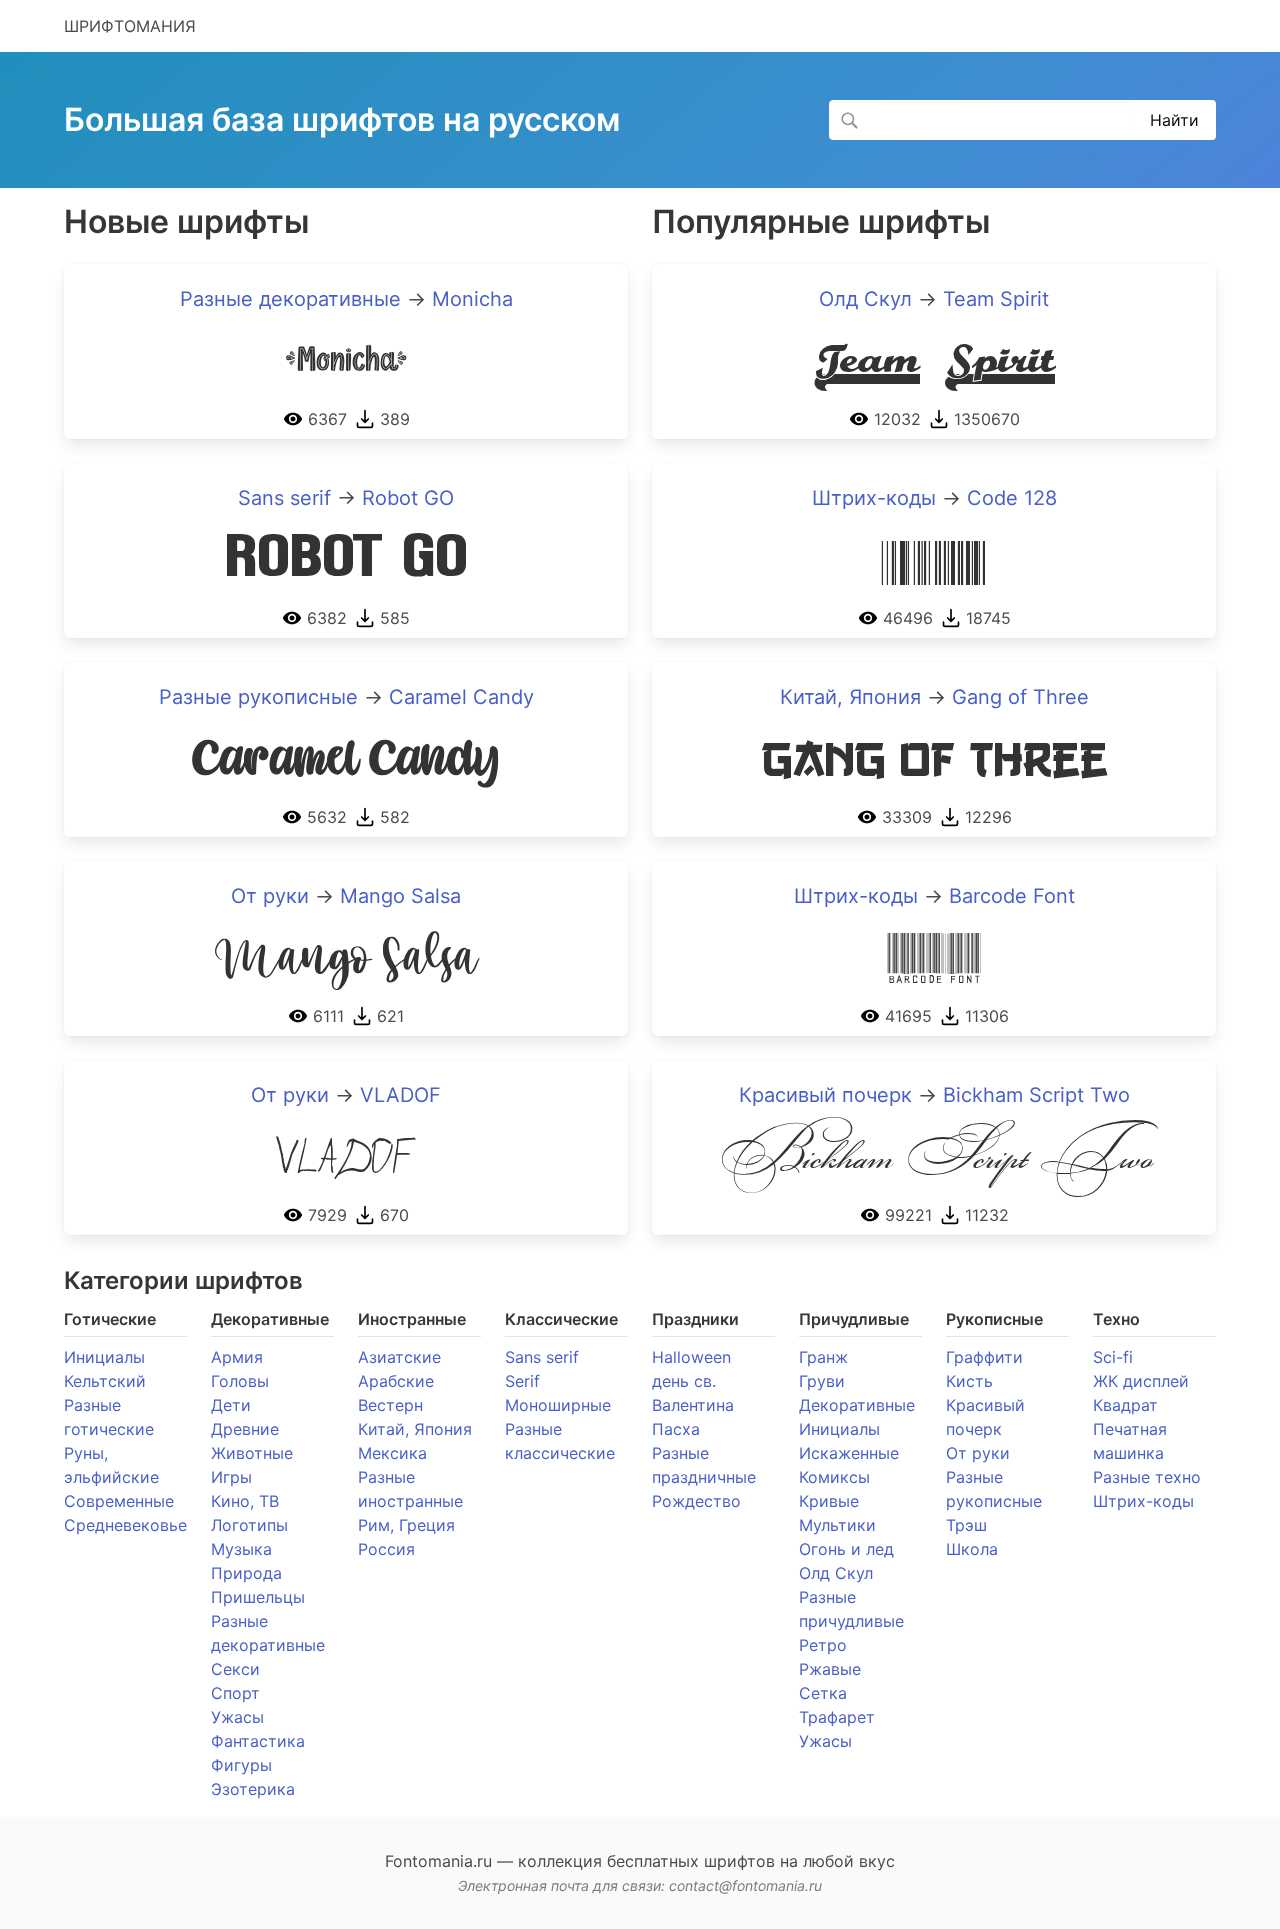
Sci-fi (1113, 1357)
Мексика (392, 1453)
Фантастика (258, 1741)
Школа (972, 1549)
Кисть (969, 1381)
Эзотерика (253, 1789)
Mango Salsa (400, 896)
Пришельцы (258, 1597)
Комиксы (834, 1477)
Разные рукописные (258, 697)
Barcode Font (1012, 896)
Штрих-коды (874, 498)
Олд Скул (865, 299)
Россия (386, 1549)
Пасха (676, 1429)
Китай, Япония (850, 697)
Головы (240, 1381)
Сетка (823, 1693)
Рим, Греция (406, 1525)
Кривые (829, 1501)
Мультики (837, 1525)
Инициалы (104, 1357)
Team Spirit (996, 299)
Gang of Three (1020, 697)
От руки (270, 896)
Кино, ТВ (245, 1501)
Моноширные (558, 1405)
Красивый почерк (825, 1095)
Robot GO (408, 498)
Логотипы (249, 1525)
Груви (822, 1381)
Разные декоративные (290, 299)
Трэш (966, 1525)
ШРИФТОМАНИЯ (130, 26)
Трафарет (837, 1717)
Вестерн (390, 1405)
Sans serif (284, 498)
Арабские (396, 1381)
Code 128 (1012, 498)
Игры (231, 1477)
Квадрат (1125, 1405)
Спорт (235, 1693)
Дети (231, 1405)
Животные (252, 1453)
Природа (246, 1573)
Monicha (472, 299)
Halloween (691, 1357)
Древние (245, 1429)
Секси (235, 1669)
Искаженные (849, 1453)
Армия (237, 1357)
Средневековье (125, 1525)
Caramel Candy (461, 697)
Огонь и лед (846, 1549)
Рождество (696, 1501)
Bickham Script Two (1036, 1095)
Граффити (984, 1357)
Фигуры (241, 1765)
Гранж (823, 1357)
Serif (522, 1381)
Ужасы (237, 1717)
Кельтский (105, 1381)
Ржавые (830, 1669)
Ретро (823, 1645)
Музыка (241, 1549)
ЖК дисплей (1141, 1381)
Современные (119, 1501)
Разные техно (1147, 1477)
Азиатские (399, 1357)
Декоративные (857, 1405)
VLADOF (400, 1095)
